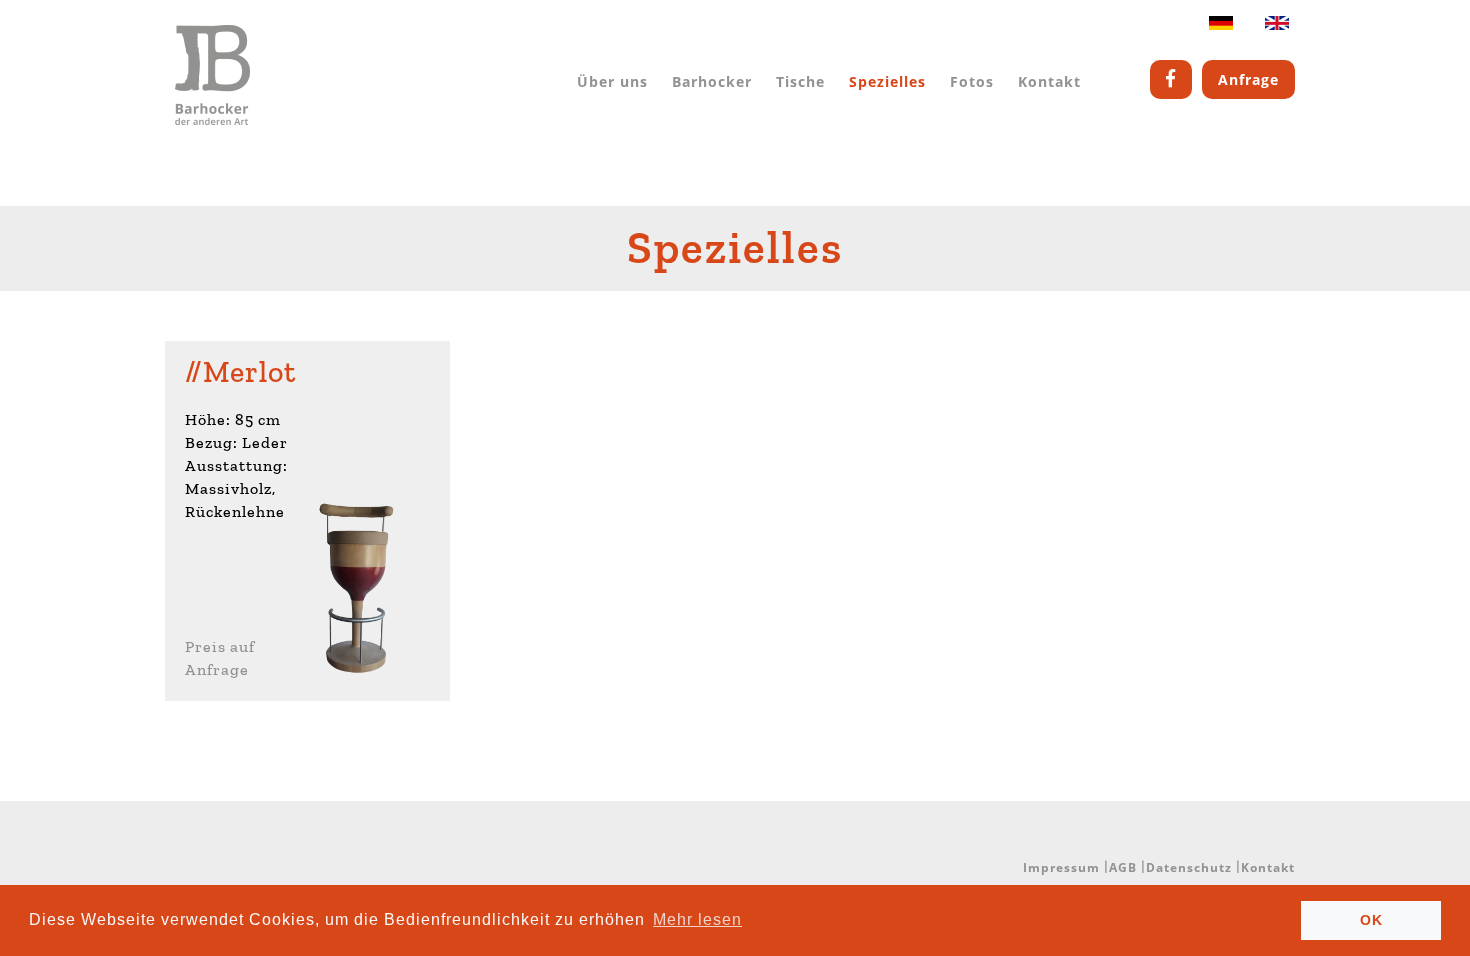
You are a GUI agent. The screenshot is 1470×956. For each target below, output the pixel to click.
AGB (1123, 867)
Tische (800, 81)
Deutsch (1221, 27)
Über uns (612, 81)
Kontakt (1049, 81)
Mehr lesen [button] (697, 919)
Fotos (972, 81)
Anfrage (1248, 79)
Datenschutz (1189, 867)
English (1277, 27)
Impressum (1061, 867)
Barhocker (712, 81)
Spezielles (887, 81)
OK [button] (1371, 920)
